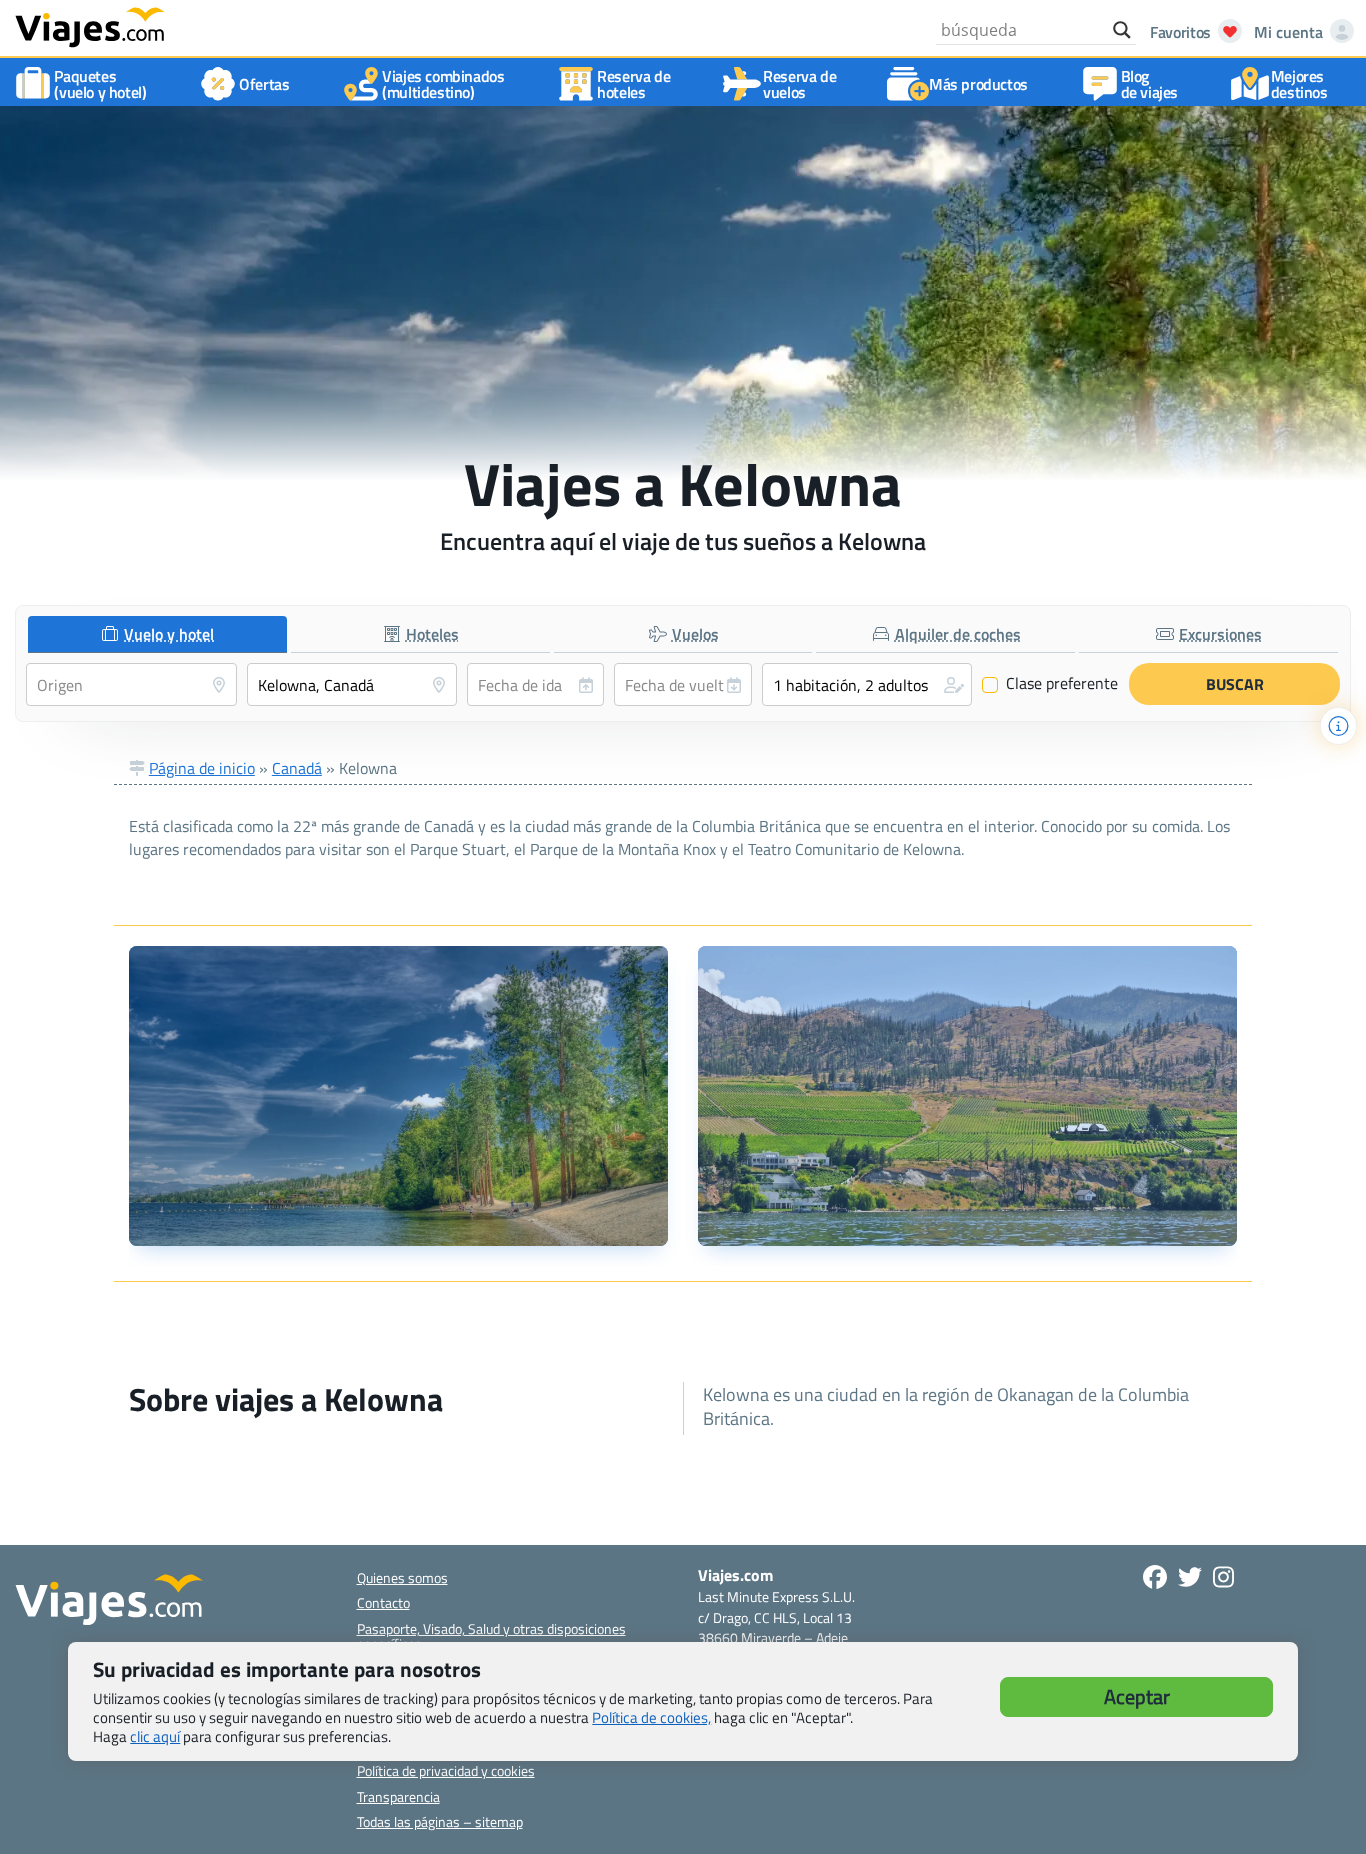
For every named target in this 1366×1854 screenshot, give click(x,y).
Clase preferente (1050, 684)
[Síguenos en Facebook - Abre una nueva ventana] (1155, 1577)
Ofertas (264, 84)
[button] (867, 684)
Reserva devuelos (799, 84)
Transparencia (398, 1796)
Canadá (297, 768)
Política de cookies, (651, 1717)
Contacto (383, 1602)
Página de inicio (202, 768)
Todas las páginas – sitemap (440, 1821)
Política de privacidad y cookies (446, 1770)
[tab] (157, 634)
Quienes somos (402, 1577)
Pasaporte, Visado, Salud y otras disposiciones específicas (491, 1636)
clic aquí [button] (155, 1736)
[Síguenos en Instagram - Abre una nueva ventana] (1223, 1577)
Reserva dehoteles (633, 84)
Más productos (978, 84)
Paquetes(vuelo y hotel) (100, 84)
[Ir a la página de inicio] (90, 26)
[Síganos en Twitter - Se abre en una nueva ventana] (1190, 1577)
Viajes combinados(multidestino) (443, 84)
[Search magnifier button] (1122, 30)
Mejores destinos (1299, 84)
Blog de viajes (1149, 84)
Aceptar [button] (1137, 1696)
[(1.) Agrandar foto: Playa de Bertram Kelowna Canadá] (398, 1096)
